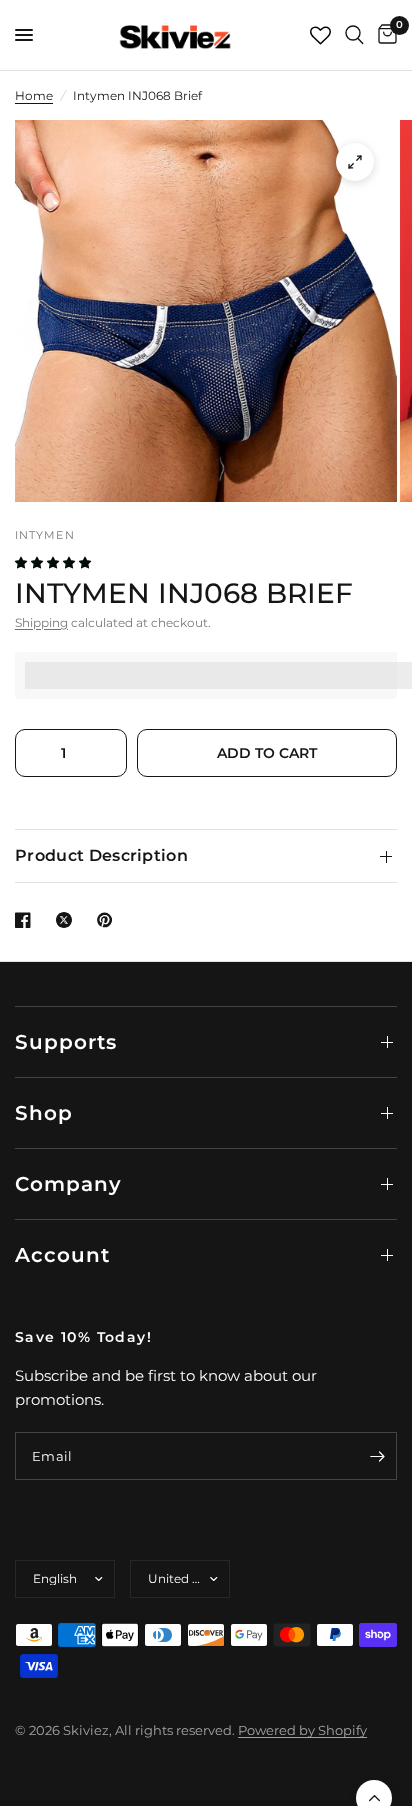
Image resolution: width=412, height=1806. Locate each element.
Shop (44, 1113)
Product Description (101, 855)
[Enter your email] (377, 1456)
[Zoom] (355, 162)
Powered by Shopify (302, 1730)
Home (34, 95)
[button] (54, 562)
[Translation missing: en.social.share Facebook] (27, 920)
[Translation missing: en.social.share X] (68, 920)
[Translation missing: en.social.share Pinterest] (109, 920)
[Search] (354, 35)
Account (62, 1255)
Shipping (41, 622)
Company (68, 1184)
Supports (66, 1042)
